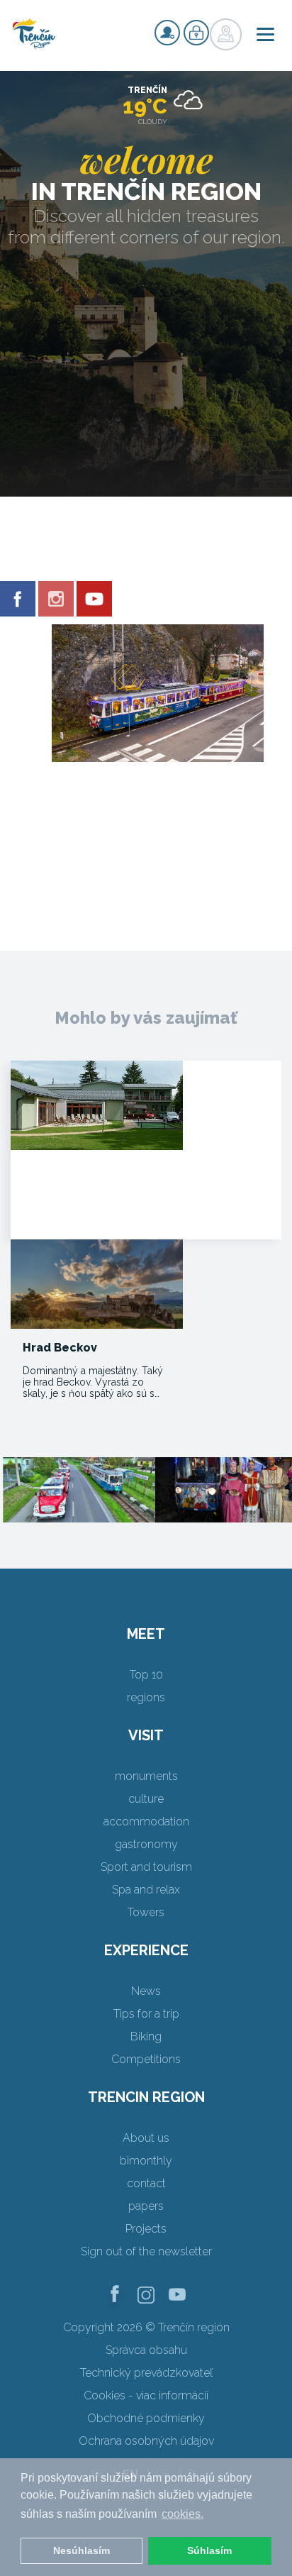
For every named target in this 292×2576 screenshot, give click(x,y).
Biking (146, 2036)
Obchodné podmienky (146, 2418)
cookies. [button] (182, 2514)
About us (146, 2138)
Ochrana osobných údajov (146, 2441)
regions (146, 1697)
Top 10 (146, 1675)
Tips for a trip (146, 2014)
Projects (146, 2229)
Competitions (146, 2059)
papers (146, 2206)
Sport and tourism (146, 1867)
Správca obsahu (146, 2350)
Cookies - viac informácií (146, 2395)
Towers (146, 1912)
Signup (167, 33)
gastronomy (146, 1844)
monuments (146, 1776)
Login (196, 33)
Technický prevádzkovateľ (146, 2373)
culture (146, 1799)
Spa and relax (146, 1890)
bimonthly (146, 2161)
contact (146, 2183)
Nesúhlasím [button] (82, 2550)
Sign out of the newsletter (146, 2251)
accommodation (146, 1822)
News (146, 1991)
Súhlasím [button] (209, 2550)
